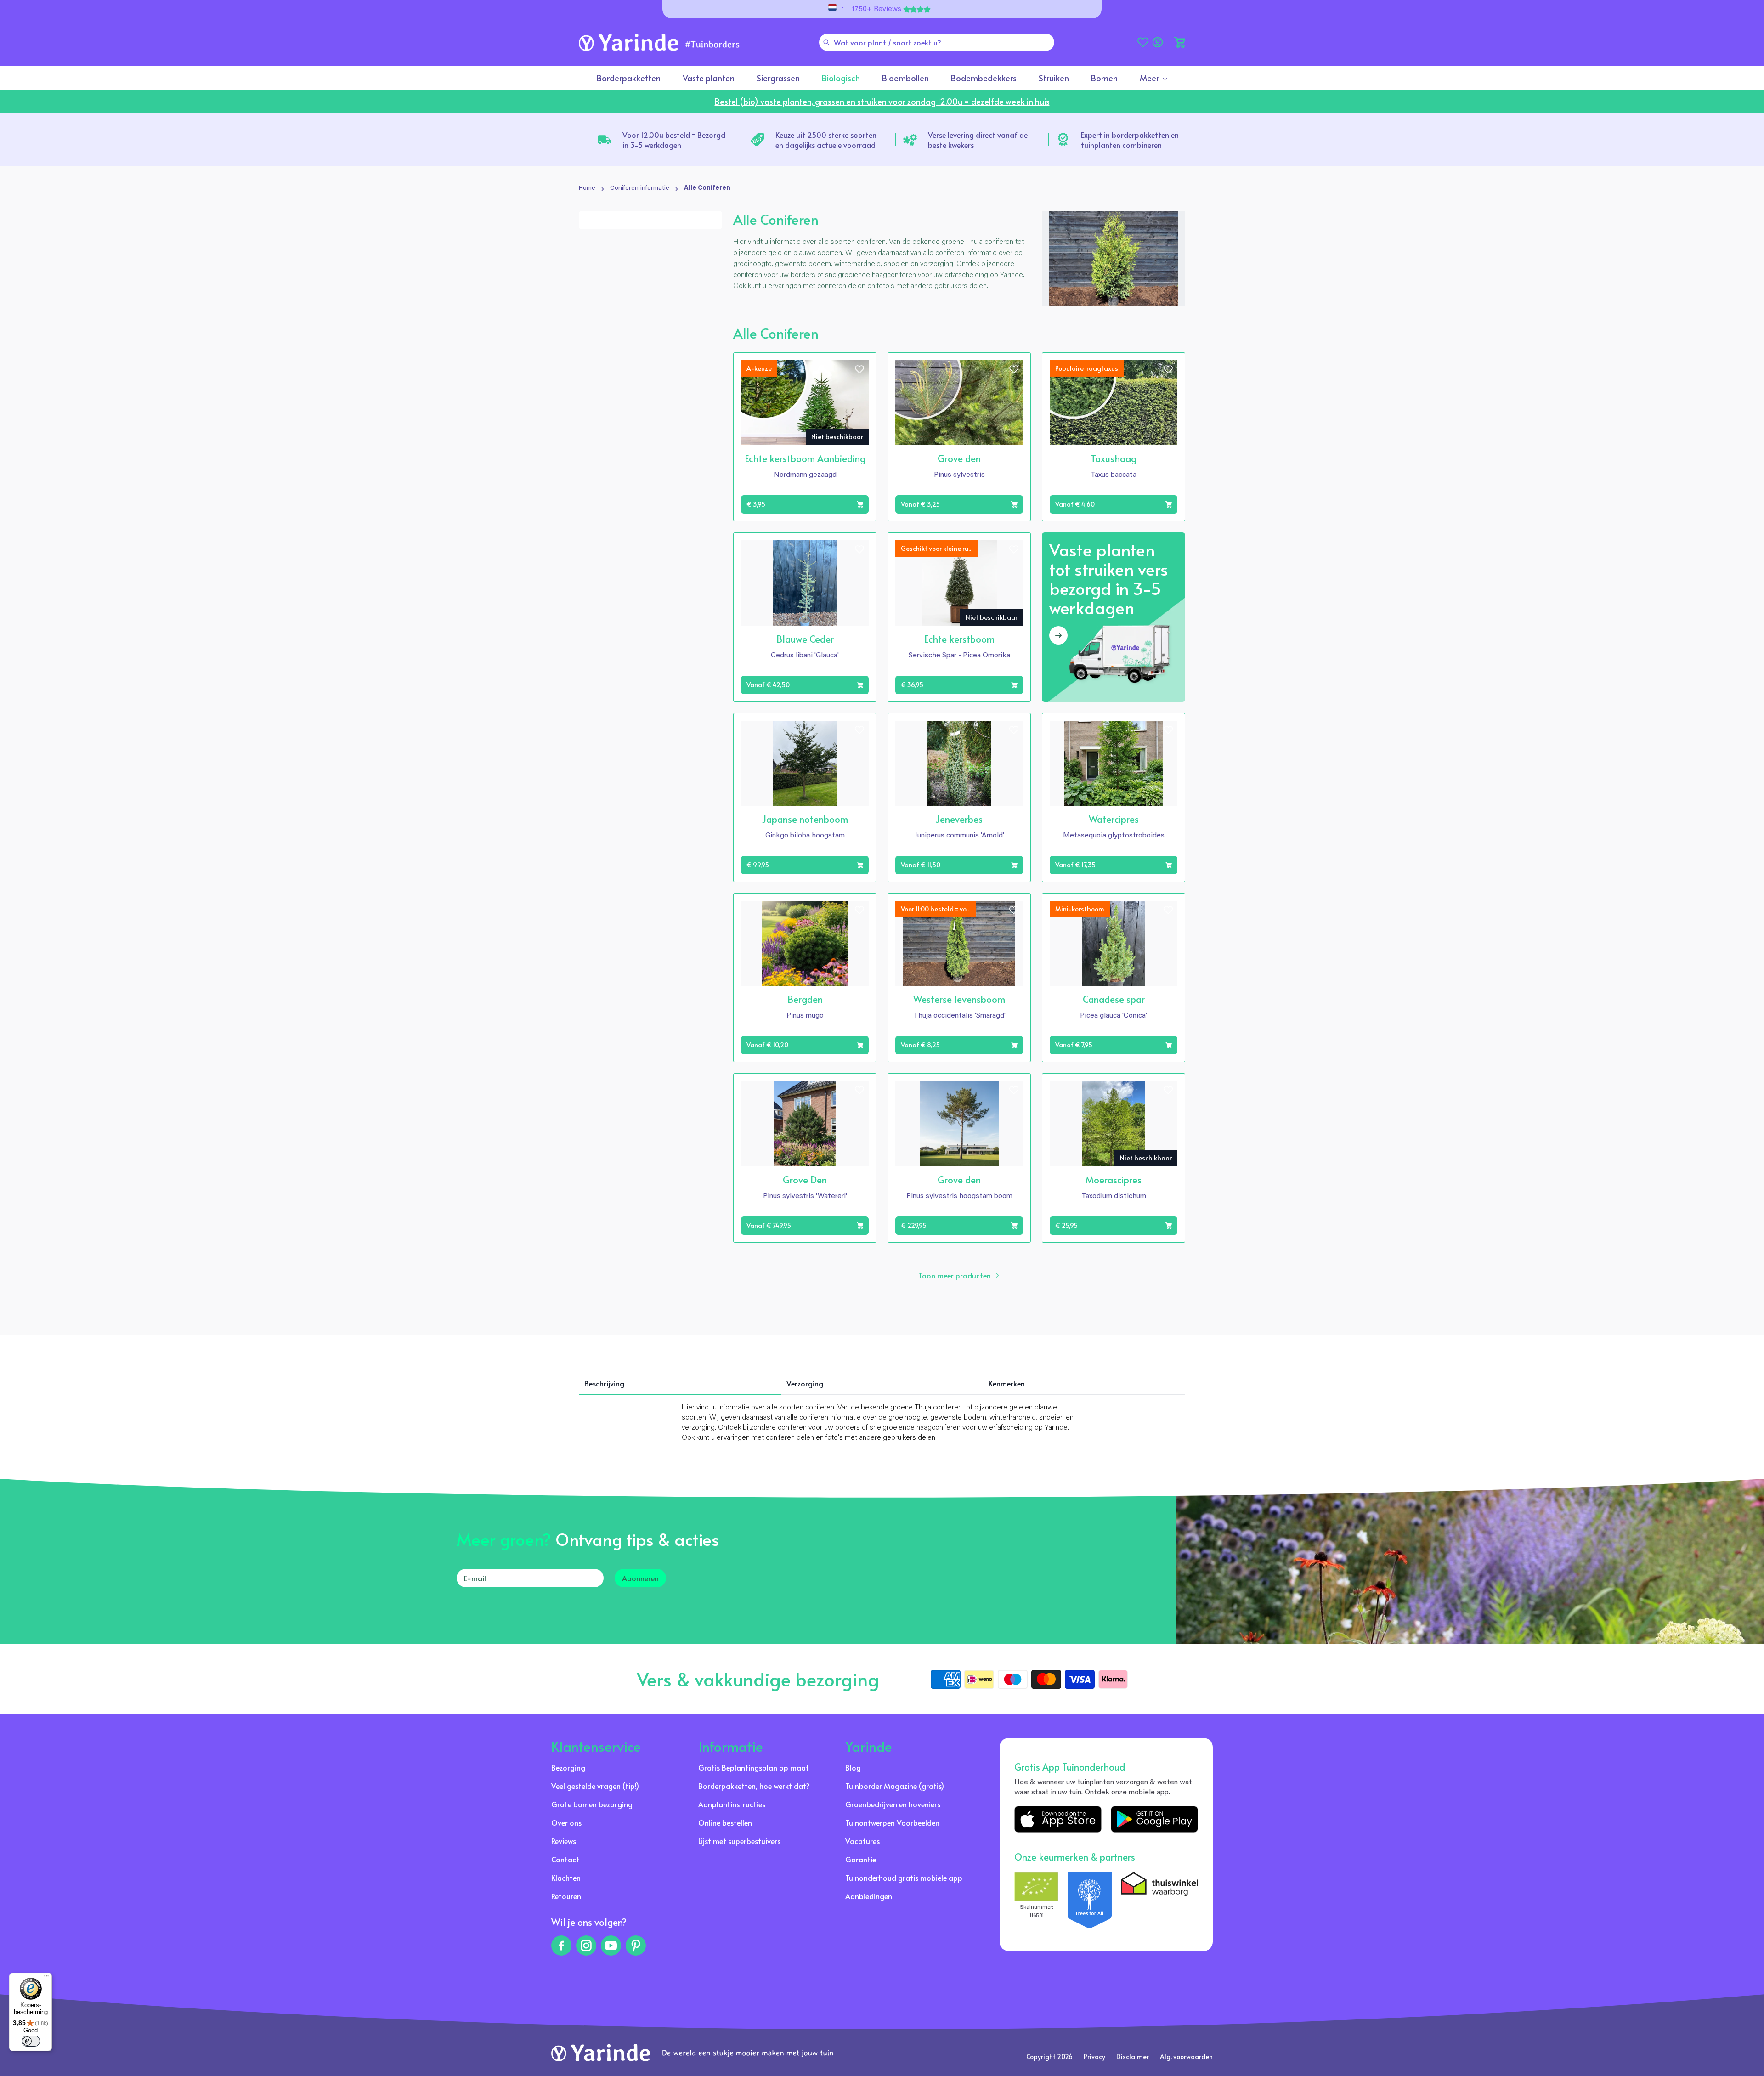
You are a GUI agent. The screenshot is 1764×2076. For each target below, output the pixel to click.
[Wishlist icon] (859, 369)
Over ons (566, 1822)
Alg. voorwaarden (1186, 2056)
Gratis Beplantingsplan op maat (754, 1767)
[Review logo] (1090, 1900)
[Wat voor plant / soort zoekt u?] (826, 42)
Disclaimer (1133, 2056)
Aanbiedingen (869, 1896)
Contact (565, 1859)
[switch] (31, 2041)
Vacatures (862, 1841)
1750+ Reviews (876, 9)
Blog (853, 1767)
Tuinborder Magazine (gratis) (895, 1786)
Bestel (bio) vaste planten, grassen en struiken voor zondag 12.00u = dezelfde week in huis (882, 101)
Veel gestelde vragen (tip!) (595, 1786)
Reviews (564, 1841)
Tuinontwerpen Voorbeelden (892, 1822)
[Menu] (46, 1978)
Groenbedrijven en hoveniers (893, 1804)
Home (587, 188)
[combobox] (937, 42)
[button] (1180, 42)
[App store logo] (1058, 1819)
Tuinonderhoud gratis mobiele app (904, 1878)
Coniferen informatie (640, 188)
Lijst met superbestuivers (739, 1841)
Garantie (861, 1859)
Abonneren (640, 1578)
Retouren (566, 1896)
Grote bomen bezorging (592, 1804)
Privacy (1094, 2056)
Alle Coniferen (707, 188)
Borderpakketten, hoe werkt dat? (754, 1786)
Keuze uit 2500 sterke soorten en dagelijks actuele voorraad (826, 140)
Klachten (566, 1878)
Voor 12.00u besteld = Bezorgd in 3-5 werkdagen (674, 140)
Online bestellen (725, 1822)
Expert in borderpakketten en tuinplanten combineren (1130, 140)
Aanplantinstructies (732, 1804)
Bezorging (568, 1767)
